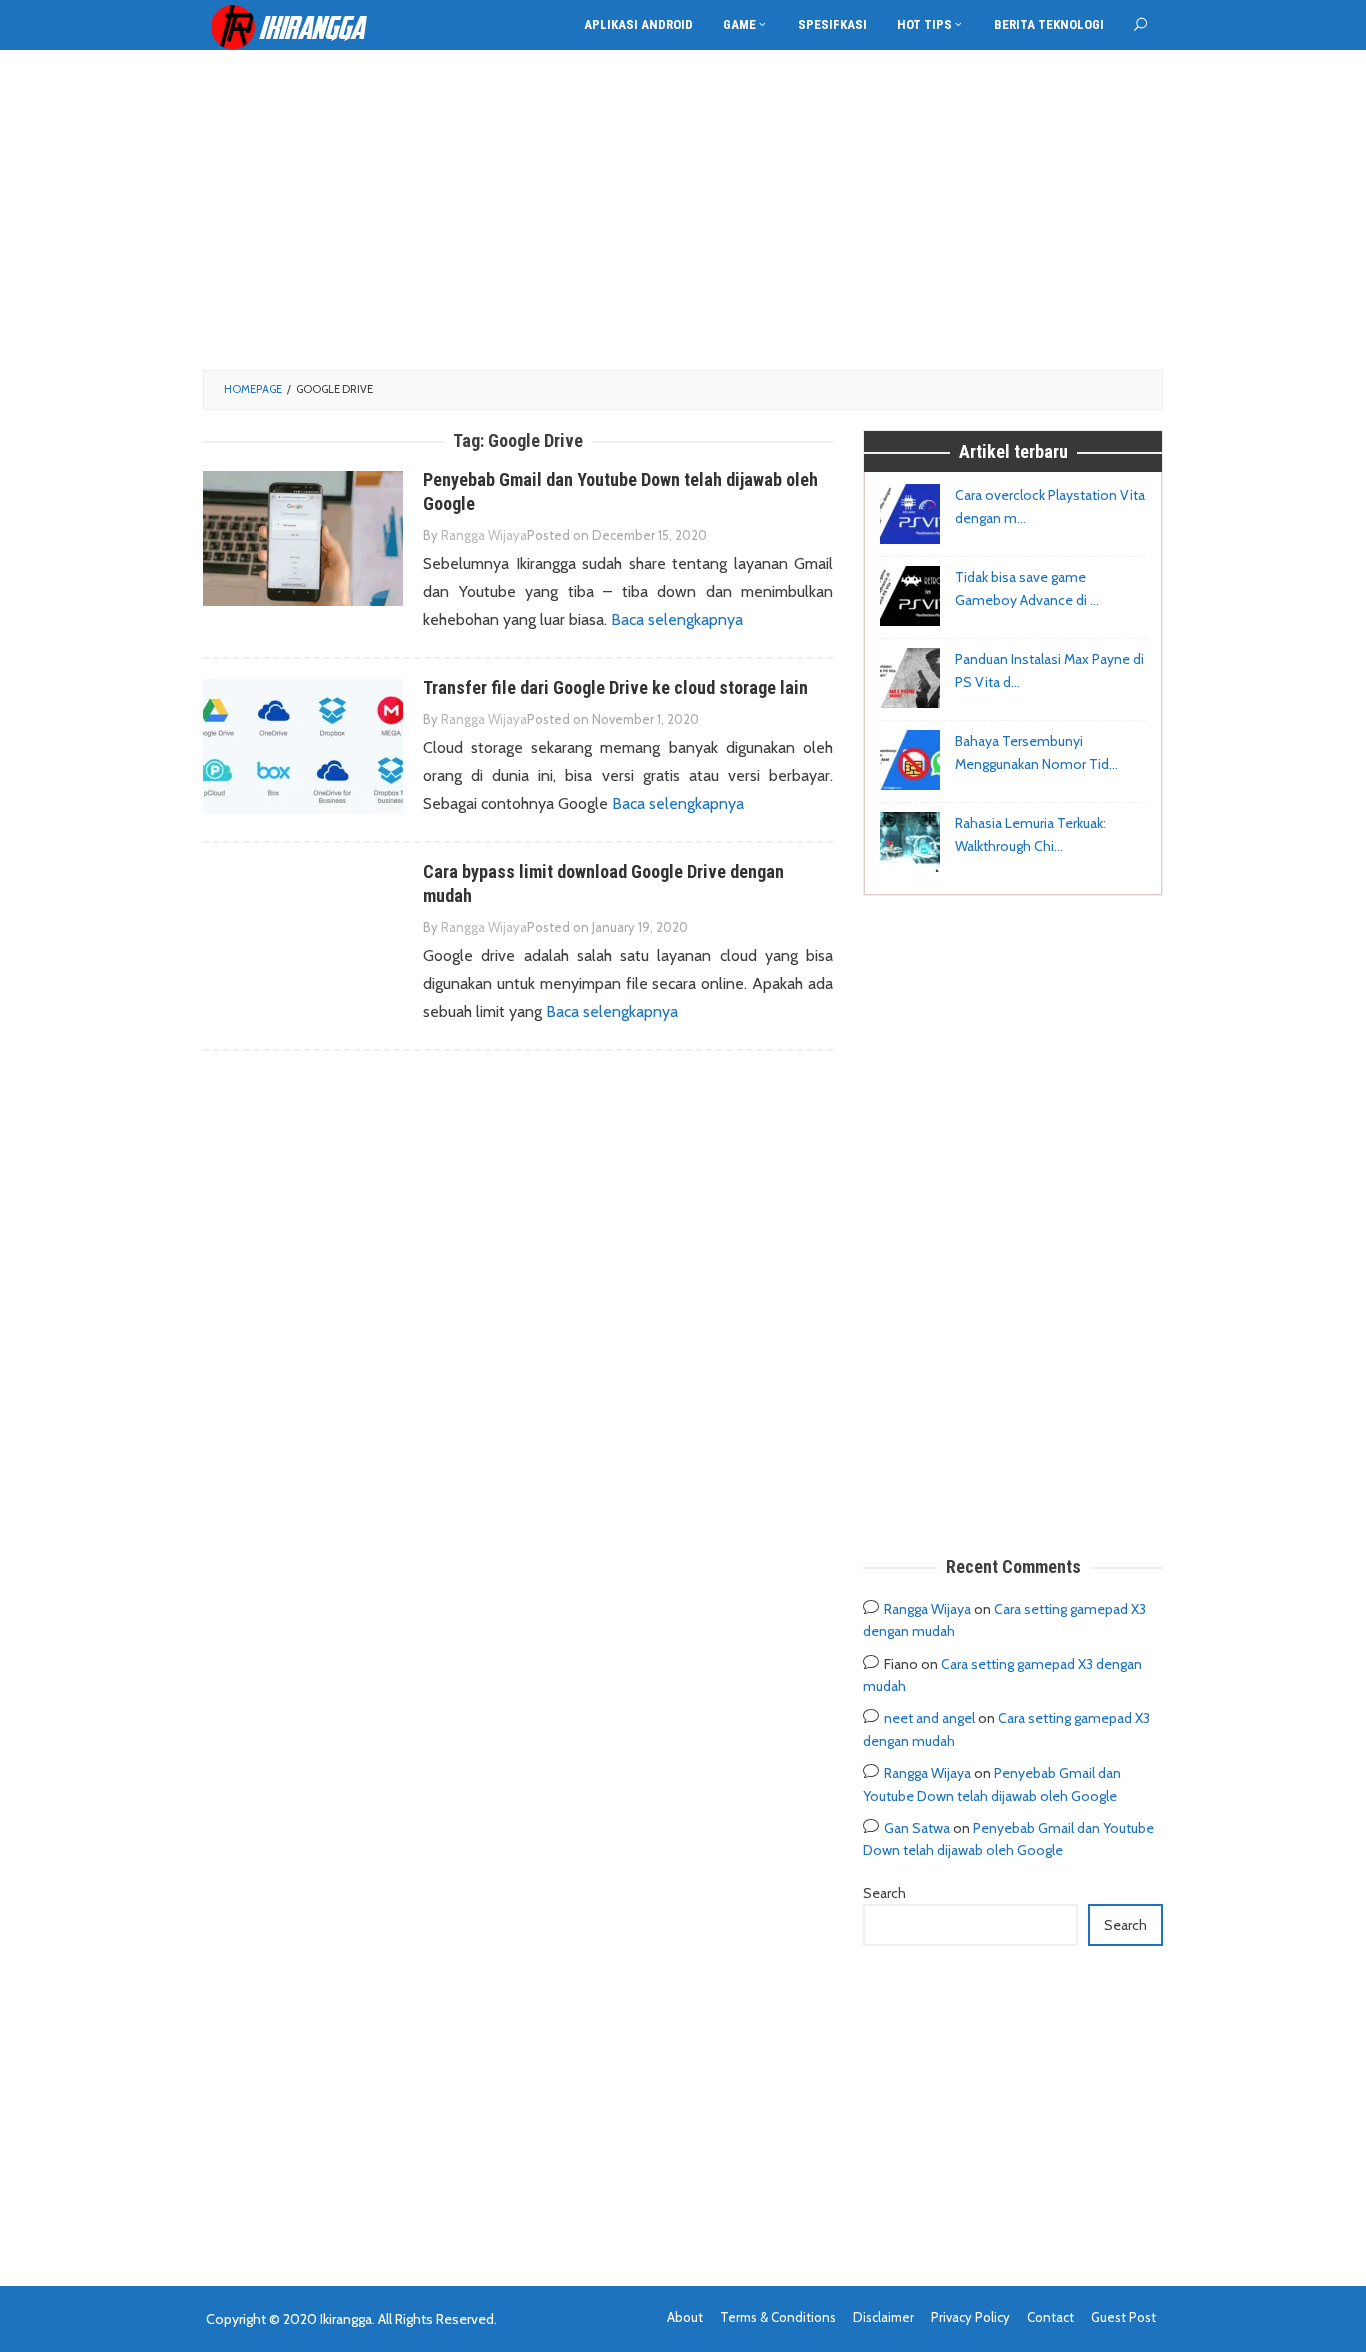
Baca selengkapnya (677, 619)
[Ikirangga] (303, 26)
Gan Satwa (917, 1828)
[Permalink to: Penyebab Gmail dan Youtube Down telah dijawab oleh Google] (303, 537)
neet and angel (929, 1718)
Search (884, 1893)
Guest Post (1123, 2317)
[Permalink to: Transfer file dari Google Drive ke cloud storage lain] (303, 745)
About (685, 2317)
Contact (1050, 2317)
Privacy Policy (970, 2317)
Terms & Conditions (778, 2317)
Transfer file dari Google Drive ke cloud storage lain (615, 687)
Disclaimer (883, 2317)
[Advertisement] (683, 210)
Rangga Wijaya (927, 1609)
